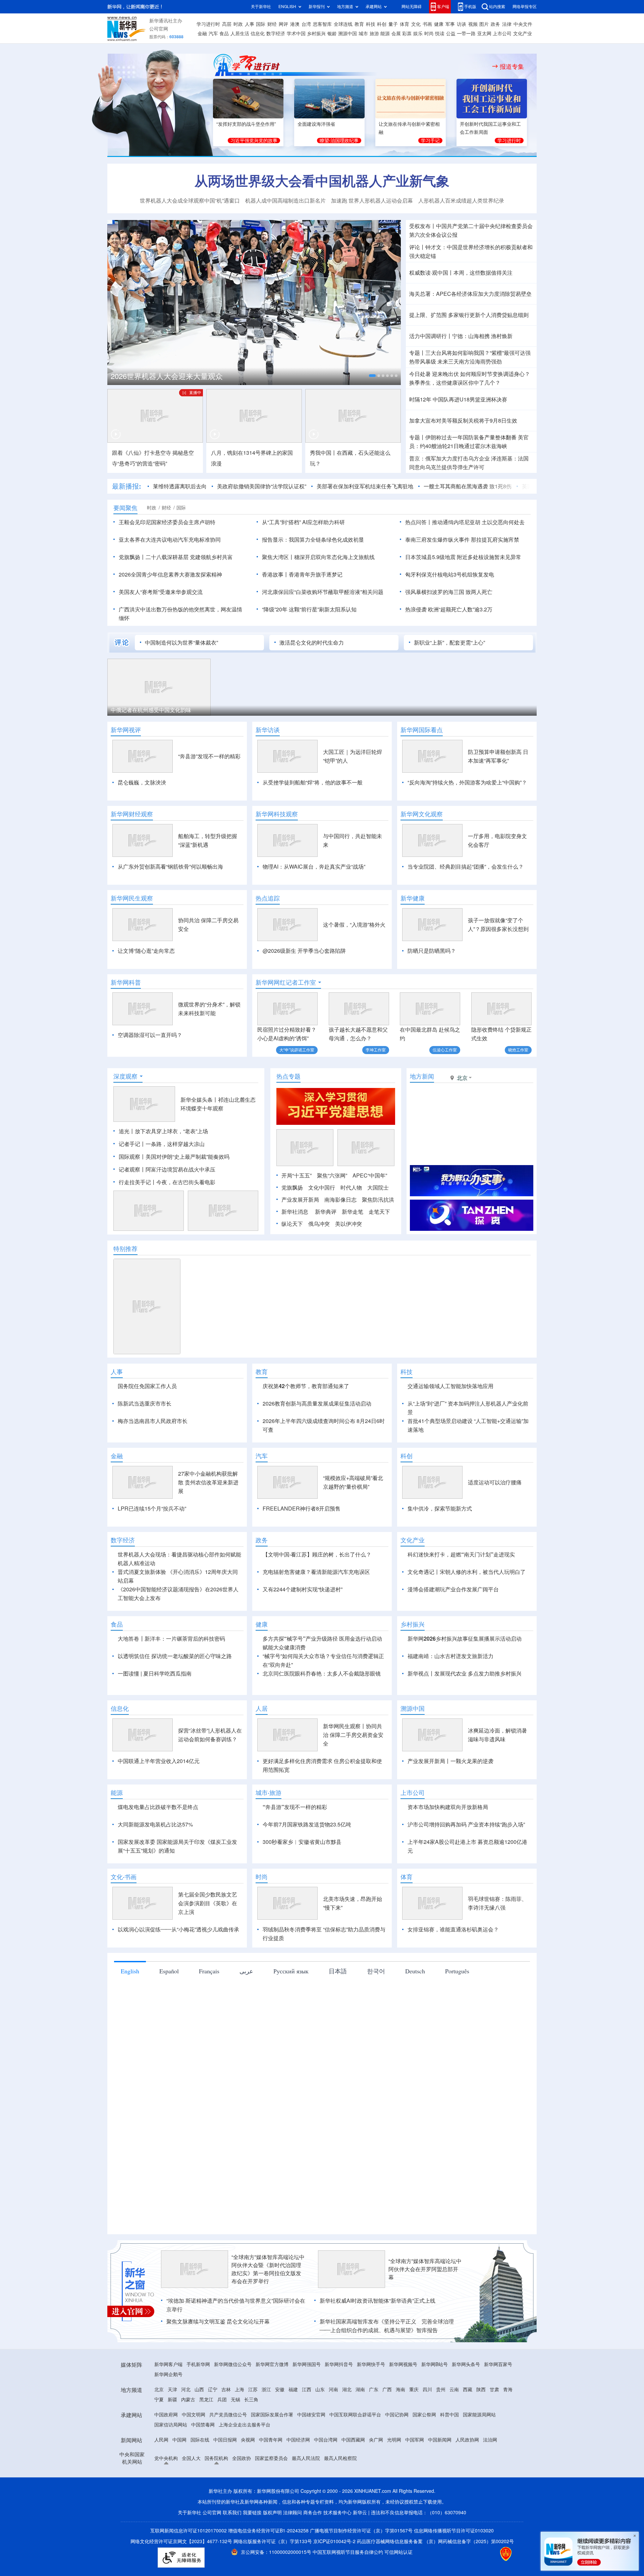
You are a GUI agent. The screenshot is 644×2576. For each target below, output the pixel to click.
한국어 (376, 2010)
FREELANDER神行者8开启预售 (302, 1547)
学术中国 (296, 34)
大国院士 (378, 1188)
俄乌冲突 (319, 1224)
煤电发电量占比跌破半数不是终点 (158, 1846)
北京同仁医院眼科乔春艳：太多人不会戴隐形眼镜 (322, 1712)
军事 (450, 24)
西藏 (468, 2428)
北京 (159, 2428)
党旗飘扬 (292, 1188)
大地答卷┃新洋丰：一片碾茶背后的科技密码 (171, 1677)
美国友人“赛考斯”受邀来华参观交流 (161, 592)
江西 (307, 2428)
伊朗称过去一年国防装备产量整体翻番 (471, 437)
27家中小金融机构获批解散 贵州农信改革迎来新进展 (208, 1521)
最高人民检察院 (340, 2497)
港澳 (295, 24)
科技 (371, 24)
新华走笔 (353, 1212)
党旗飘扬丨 (132, 557)
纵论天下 (292, 1224)
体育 (405, 24)
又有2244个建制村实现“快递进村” (303, 1628)
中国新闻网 (440, 2478)
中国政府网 (166, 2453)
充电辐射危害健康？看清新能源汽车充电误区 (316, 1610)
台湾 (306, 24)
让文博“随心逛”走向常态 (146, 951)
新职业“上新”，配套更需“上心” (449, 643)
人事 (250, 24)
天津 (172, 2428)
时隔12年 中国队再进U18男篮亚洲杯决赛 (458, 399)
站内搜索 (497, 7)
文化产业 (523, 34)
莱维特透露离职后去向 (180, 486)
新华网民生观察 (132, 898)
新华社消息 (295, 1212)
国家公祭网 (424, 2453)
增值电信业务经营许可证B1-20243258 (268, 2569)
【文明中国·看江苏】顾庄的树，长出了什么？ (317, 1593)
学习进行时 (208, 24)
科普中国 (449, 2453)
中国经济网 (298, 2478)
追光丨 (127, 1131)
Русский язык (291, 2010)
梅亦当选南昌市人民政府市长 (153, 1421)
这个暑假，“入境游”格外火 (354, 925)
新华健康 (413, 898)
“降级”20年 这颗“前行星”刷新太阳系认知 (309, 609)
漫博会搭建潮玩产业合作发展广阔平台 (453, 1628)
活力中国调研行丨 (431, 336)
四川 (427, 2428)
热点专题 (288, 1076)
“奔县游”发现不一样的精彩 (209, 756)
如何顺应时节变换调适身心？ (495, 374)
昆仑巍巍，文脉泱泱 (142, 782)
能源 (385, 34)
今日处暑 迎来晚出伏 (434, 374)
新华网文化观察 (422, 814)
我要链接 (252, 2551)
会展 (396, 34)
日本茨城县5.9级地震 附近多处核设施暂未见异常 (463, 557)
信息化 (258, 34)
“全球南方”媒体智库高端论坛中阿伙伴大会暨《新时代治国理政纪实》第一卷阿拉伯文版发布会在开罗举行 (268, 2308)
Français (209, 2010)
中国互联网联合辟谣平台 (355, 2453)
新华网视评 (126, 730)
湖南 (360, 2428)
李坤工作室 (376, 1050)
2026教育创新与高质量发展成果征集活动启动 (317, 1404)
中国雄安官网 (311, 2453)
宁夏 (159, 2438)
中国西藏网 (353, 2478)
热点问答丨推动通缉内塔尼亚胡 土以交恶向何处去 (465, 522)
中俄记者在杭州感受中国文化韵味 (151, 710)
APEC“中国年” (370, 1175)
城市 (363, 34)
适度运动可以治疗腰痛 (495, 1521)
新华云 (360, 2551)
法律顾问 (292, 2551)
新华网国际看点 (422, 730)
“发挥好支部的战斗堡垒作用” (246, 124)
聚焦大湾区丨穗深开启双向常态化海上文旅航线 (318, 557)
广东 (374, 2428)
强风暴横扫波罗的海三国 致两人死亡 (449, 592)
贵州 (441, 2428)
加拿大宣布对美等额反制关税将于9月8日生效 (463, 421)
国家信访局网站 (171, 2463)
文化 (416, 24)
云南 (454, 2428)
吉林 (226, 2428)
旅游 (374, 34)
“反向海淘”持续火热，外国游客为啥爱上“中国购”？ (467, 782)
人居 (262, 1747)
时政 (238, 24)
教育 (359, 24)
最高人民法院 (306, 2497)
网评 (283, 24)
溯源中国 (347, 34)
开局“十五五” (297, 1175)
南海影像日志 (340, 1200)
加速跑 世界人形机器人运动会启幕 (372, 201)
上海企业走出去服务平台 (245, 2463)
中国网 (179, 2478)
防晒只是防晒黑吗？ (432, 951)
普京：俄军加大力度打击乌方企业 (449, 458)
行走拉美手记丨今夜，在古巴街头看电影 (167, 1182)
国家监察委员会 (271, 2497)
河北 (186, 2428)
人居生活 (240, 34)
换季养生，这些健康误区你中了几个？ (455, 383)
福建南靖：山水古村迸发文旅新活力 (450, 1695)
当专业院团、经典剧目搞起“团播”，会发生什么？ (466, 867)
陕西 (481, 2428)
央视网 (248, 2478)
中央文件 (523, 24)
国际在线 (200, 2478)
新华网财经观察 (132, 814)
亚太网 (484, 34)
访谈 (462, 24)
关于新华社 (261, 7)
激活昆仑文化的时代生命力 (312, 643)
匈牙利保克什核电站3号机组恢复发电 (450, 574)
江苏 (253, 2428)
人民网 (161, 2478)
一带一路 (466, 34)
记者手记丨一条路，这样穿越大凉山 (162, 1144)
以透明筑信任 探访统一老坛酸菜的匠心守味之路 (175, 1695)
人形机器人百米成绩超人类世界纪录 (461, 201)
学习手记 (430, 141)
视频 (473, 24)
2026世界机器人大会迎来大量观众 (167, 376)
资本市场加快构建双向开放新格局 (448, 1846)
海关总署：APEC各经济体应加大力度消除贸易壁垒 (470, 294)
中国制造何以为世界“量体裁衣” (181, 643)
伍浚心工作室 (445, 1050)
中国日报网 (225, 2478)
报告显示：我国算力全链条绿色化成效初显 (313, 540)
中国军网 (415, 2478)
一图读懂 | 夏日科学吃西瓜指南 (155, 1712)
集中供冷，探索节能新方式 (440, 1547)
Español (169, 2010)
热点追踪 (268, 898)
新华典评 (326, 1212)
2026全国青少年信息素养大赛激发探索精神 (170, 574)
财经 (272, 24)
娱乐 (418, 34)
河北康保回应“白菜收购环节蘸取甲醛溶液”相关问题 (323, 592)
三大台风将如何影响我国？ (458, 353)
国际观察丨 (132, 1157)
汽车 (213, 34)
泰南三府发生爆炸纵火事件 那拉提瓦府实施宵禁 (462, 540)
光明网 (394, 2478)
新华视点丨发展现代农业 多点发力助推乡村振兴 (465, 1712)
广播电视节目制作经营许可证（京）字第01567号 (361, 2569)
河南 (333, 2428)
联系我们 (232, 2551)
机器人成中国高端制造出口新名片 (285, 201)
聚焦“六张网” (332, 1175)
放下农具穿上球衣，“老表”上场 (171, 1131)
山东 (320, 2428)
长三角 (251, 2438)
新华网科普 (126, 982)
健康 (439, 24)
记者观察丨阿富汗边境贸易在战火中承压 (167, 1169)
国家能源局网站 (479, 2453)
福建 (293, 2428)
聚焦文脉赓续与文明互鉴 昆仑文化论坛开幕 (218, 2360)
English (130, 2010)
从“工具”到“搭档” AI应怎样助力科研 (303, 522)
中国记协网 (397, 2453)
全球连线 (343, 24)
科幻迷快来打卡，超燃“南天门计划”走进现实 (461, 1593)
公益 (451, 34)
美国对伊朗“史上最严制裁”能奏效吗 (187, 1157)
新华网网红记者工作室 (286, 982)
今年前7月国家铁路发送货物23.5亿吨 (307, 1863)
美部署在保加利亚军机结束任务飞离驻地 (365, 486)
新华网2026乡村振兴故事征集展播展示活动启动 (465, 1677)
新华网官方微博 (272, 2403)
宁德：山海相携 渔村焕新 (482, 336)
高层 (227, 24)
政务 (495, 24)
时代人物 (351, 1188)
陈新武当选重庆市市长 (145, 1404)
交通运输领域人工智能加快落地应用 (450, 1386)
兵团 (222, 2438)
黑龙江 (206, 2438)
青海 (508, 2428)
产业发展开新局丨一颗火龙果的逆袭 (450, 1800)
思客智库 (322, 24)
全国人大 (191, 2497)
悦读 (440, 34)
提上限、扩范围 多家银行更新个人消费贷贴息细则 (469, 315)
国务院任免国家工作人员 (147, 1386)
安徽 (280, 2428)
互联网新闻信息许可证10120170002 (189, 2569)
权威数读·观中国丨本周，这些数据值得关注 (461, 273)
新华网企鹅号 (168, 2413)
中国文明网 (194, 2453)
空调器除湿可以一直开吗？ (150, 1035)
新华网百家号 (498, 2403)
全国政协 (241, 2497)
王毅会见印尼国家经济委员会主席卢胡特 (167, 522)
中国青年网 (271, 2478)
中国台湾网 (326, 2478)
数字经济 (276, 34)
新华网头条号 (466, 2403)
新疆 (172, 2438)
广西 (387, 2428)
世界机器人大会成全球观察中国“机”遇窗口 (190, 201)
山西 (199, 2428)
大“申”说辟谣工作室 (297, 1050)
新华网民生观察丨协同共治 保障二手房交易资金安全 (353, 1773)
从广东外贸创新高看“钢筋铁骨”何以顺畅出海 (170, 867)
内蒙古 (188, 2438)
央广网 (376, 2478)
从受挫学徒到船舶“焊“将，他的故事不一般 (313, 782)
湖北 (347, 2428)
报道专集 (512, 66)
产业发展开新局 (300, 1200)
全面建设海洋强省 (316, 124)
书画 (427, 24)
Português (457, 2010)
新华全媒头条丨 (199, 1100)
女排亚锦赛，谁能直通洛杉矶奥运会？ (453, 1968)
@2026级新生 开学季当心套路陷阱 (304, 951)
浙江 (266, 2428)
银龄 (332, 34)
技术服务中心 (337, 2551)
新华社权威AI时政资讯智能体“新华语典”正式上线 (378, 2339)
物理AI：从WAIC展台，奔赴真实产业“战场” (314, 867)
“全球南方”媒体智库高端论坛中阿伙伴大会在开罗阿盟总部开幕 (425, 2308)
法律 (507, 24)
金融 (202, 34)
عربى (246, 2010)
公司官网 (159, 29)
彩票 (407, 34)
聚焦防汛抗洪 (378, 1200)
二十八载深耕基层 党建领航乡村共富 (189, 557)
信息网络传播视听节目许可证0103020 (454, 2569)
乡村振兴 (316, 34)
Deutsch (415, 2010)
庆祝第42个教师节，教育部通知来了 (306, 1386)
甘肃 (494, 2428)
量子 (393, 24)
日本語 (338, 2010)
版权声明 (272, 2551)
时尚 (429, 34)
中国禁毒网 (203, 2463)
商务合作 (313, 2551)
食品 (224, 34)
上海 (239, 2428)
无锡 (235, 2438)
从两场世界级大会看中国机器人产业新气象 (322, 181)
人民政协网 (467, 2478)
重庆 (414, 2428)
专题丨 (417, 353)
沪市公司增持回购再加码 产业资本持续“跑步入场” (466, 1863)
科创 (382, 24)
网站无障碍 (412, 7)
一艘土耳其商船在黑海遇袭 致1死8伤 (468, 486)
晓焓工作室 (518, 1050)
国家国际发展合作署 (272, 2453)
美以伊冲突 (348, 1224)
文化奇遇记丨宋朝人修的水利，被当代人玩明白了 (467, 1610)
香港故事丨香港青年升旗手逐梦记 (302, 574)
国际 (261, 24)
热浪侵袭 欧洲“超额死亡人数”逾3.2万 (449, 609)
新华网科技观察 (277, 814)
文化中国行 (322, 1188)
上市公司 (502, 34)
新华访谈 (268, 730)
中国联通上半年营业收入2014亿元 (159, 1800)
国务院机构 (216, 2497)
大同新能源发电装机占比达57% (155, 1863)
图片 (484, 24)
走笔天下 (379, 1212)
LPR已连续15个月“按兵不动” (152, 1547)
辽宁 (213, 2428)
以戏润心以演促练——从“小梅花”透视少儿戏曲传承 (178, 1968)
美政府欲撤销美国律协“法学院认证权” (262, 486)
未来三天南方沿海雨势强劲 (470, 362)
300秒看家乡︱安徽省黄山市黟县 (302, 1880)
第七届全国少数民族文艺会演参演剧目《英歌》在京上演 (208, 1942)
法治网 (490, 2478)
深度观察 (125, 1076)
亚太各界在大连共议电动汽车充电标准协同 (170, 540)
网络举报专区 (525, 7)
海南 (400, 2428)
